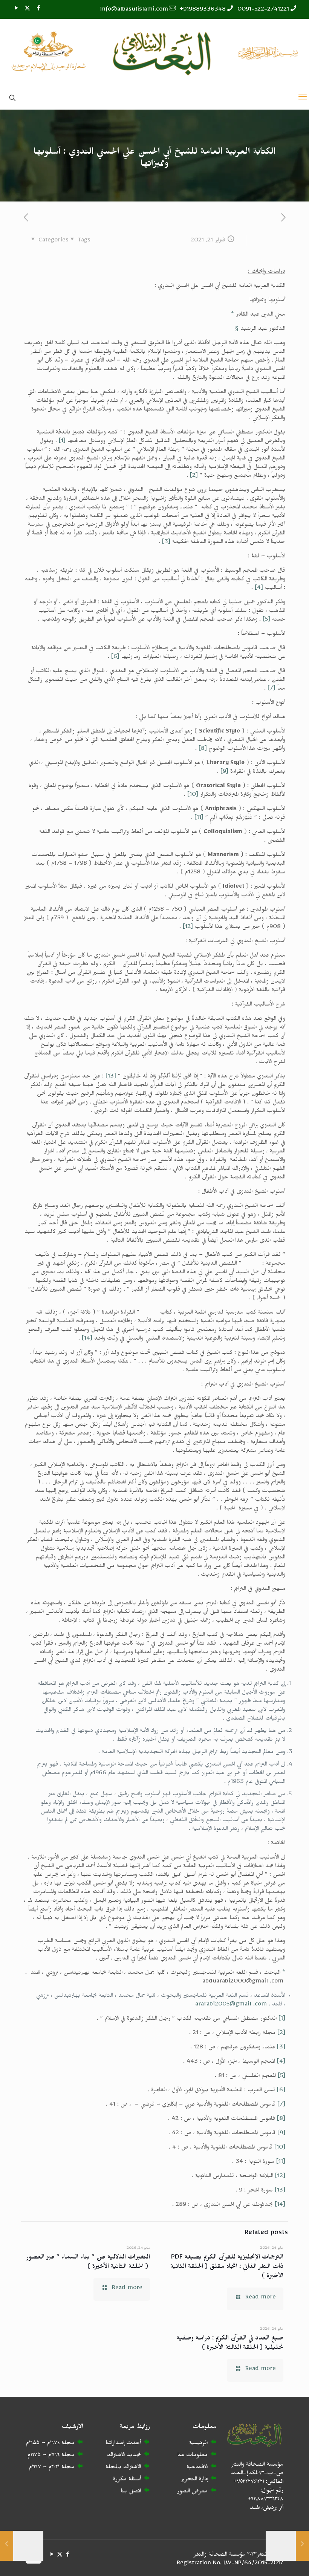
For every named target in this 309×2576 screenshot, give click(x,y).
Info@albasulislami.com (134, 10)
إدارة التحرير (194, 2480)
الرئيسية (198, 2444)
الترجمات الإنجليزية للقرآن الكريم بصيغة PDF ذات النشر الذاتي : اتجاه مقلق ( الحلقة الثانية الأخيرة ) (227, 2268)
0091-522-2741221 (263, 10)
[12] (188, 928)
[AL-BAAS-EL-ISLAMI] (154, 53)
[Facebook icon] (38, 10)
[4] (259, 589)
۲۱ (57, 2468)
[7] (272, 689)
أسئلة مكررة (127, 2480)
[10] (193, 796)
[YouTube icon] (16, 10)
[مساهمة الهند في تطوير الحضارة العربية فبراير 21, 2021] (302, 2546)
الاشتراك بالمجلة (123, 2468)
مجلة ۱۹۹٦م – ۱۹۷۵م (51, 2456)
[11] (199, 819)
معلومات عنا (193, 2456)
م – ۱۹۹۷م (40, 2468)
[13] (111, 1077)
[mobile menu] (303, 99)
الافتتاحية (197, 2468)
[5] (266, 620)
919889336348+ (203, 10)
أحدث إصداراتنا (123, 2444)
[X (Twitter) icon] (27, 10)
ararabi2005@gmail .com (231, 2005)
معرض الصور (192, 2492)
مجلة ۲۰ (63, 2468)
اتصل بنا (131, 2492)
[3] (166, 543)
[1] (62, 442)
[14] (87, 1339)
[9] (224, 773)
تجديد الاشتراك (124, 2456)
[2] (194, 477)
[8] (203, 750)
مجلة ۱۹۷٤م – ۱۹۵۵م (50, 2444)
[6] (115, 658)
